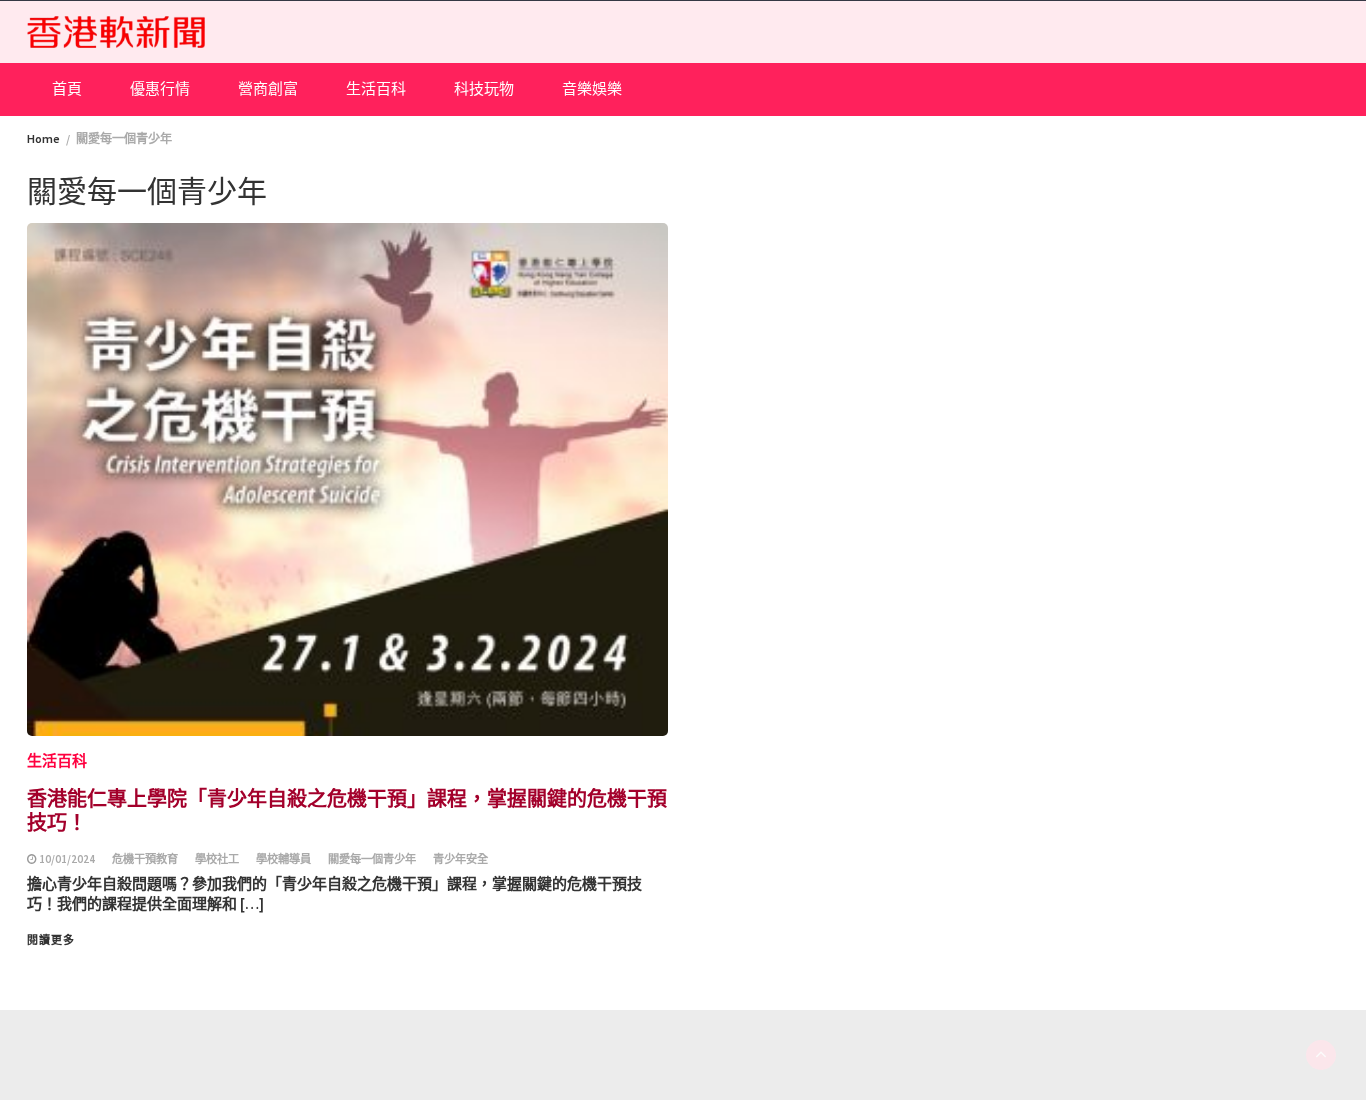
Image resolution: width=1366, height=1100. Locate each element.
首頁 (67, 88)
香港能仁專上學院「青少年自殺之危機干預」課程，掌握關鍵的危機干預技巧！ (347, 809)
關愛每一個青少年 (372, 859)
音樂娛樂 (592, 88)
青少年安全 (460, 859)
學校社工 (217, 859)
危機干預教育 (145, 859)
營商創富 (268, 88)
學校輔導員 (283, 859)
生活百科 (376, 88)
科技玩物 (484, 88)
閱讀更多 (51, 940)
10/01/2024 (67, 859)
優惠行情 (160, 88)
